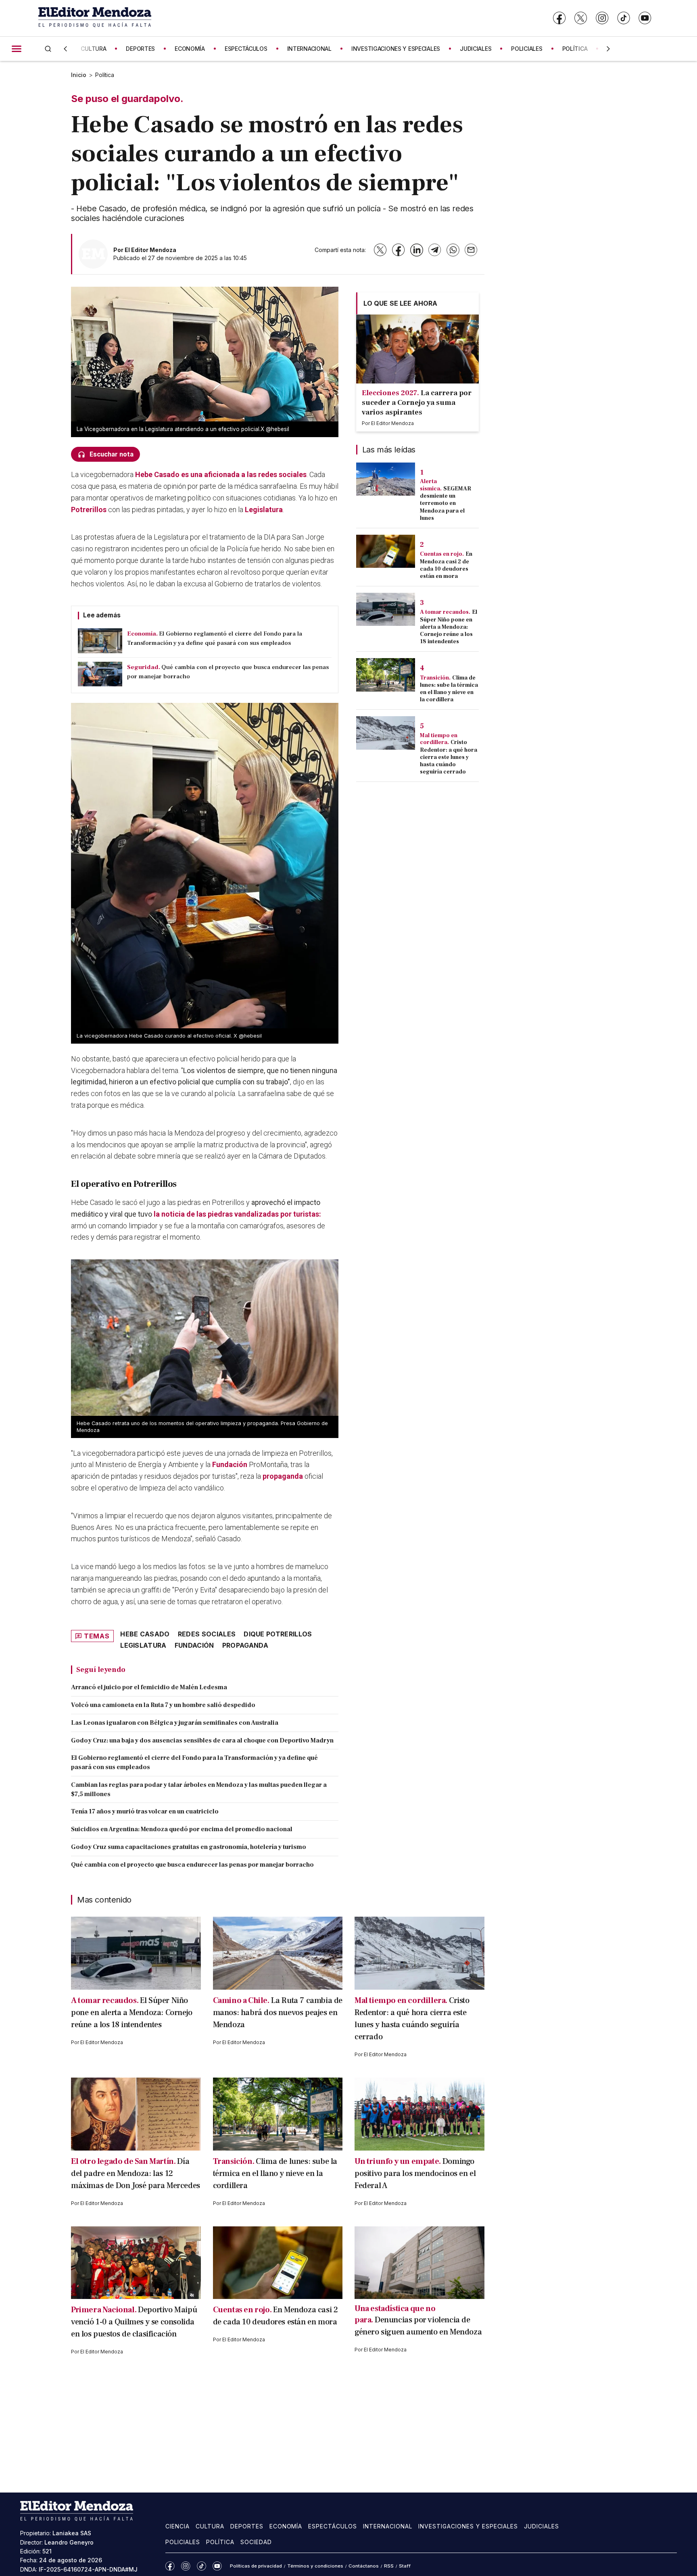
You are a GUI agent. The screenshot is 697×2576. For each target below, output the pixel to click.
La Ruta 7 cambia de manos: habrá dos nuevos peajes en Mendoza (278, 2013)
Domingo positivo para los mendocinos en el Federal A (415, 2174)
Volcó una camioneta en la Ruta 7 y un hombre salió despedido (163, 1705)
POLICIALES (527, 49)
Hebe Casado (145, 1634)
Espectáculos (333, 2526)
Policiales (183, 2542)
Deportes (247, 2526)
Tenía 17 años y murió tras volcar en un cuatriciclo (145, 1811)
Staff (405, 2566)
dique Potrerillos (278, 1634)
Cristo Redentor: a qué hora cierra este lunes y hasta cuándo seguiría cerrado (449, 757)
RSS (389, 2566)
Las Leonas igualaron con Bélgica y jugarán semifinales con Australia (175, 1723)
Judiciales (542, 2526)
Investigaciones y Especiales (468, 2526)
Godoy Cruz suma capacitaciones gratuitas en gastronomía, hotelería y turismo (189, 1847)
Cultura (210, 2526)
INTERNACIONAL (309, 49)
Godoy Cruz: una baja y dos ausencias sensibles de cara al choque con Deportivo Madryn (202, 1740)
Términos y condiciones (315, 2566)
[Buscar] (48, 49)
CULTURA (93, 49)
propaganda (283, 1476)
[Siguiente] (608, 49)
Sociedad (256, 2542)
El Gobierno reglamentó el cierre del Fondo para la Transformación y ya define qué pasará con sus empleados (194, 1762)
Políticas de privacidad (256, 2566)
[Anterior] (65, 49)
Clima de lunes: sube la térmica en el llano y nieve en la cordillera (449, 689)
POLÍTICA (575, 49)
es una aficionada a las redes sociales (221, 474)
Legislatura (264, 510)
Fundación (230, 1464)
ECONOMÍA (190, 49)
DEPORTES (140, 49)
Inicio (79, 75)
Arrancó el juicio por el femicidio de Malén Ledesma (149, 1687)
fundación (194, 1645)
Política (105, 75)
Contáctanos (364, 2566)
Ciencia (177, 2526)
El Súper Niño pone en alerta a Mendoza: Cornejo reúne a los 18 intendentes (449, 627)
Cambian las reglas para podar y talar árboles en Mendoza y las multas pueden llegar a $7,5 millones (199, 1789)
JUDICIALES (476, 49)
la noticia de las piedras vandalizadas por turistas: (237, 1214)
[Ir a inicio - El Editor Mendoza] (95, 18)
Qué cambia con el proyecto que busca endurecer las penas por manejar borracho (192, 1865)
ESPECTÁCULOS (246, 49)
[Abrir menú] (17, 49)
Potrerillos (89, 510)
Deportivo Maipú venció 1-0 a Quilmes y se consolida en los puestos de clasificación (134, 2322)
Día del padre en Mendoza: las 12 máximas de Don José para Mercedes (136, 2174)
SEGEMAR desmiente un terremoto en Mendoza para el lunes (446, 503)
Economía (286, 2526)
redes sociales (207, 1634)
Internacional (388, 2526)
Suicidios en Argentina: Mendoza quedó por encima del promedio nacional (182, 1829)
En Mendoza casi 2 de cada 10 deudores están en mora (446, 565)
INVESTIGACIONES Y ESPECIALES (396, 49)
